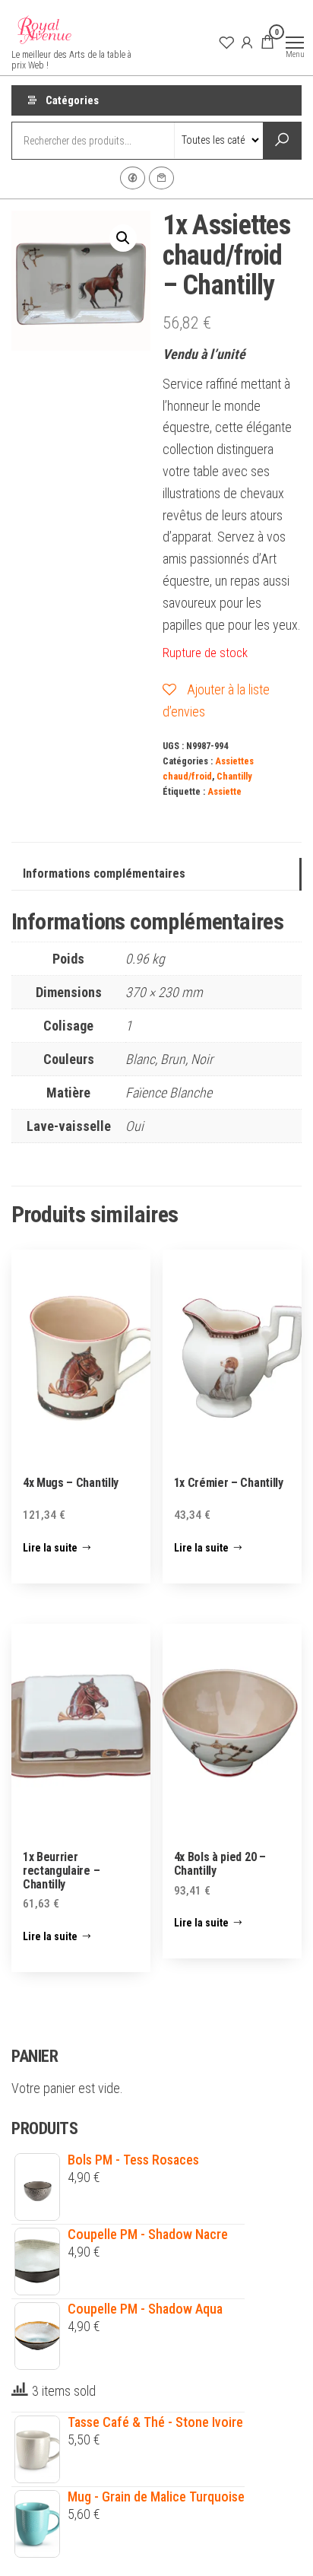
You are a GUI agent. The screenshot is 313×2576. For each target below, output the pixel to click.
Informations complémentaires (104, 873)
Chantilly (234, 776)
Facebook (133, 178)
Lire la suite (50, 1548)
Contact (161, 178)
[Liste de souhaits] (226, 42)
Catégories (72, 100)
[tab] (156, 874)
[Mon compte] (247, 42)
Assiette (224, 791)
